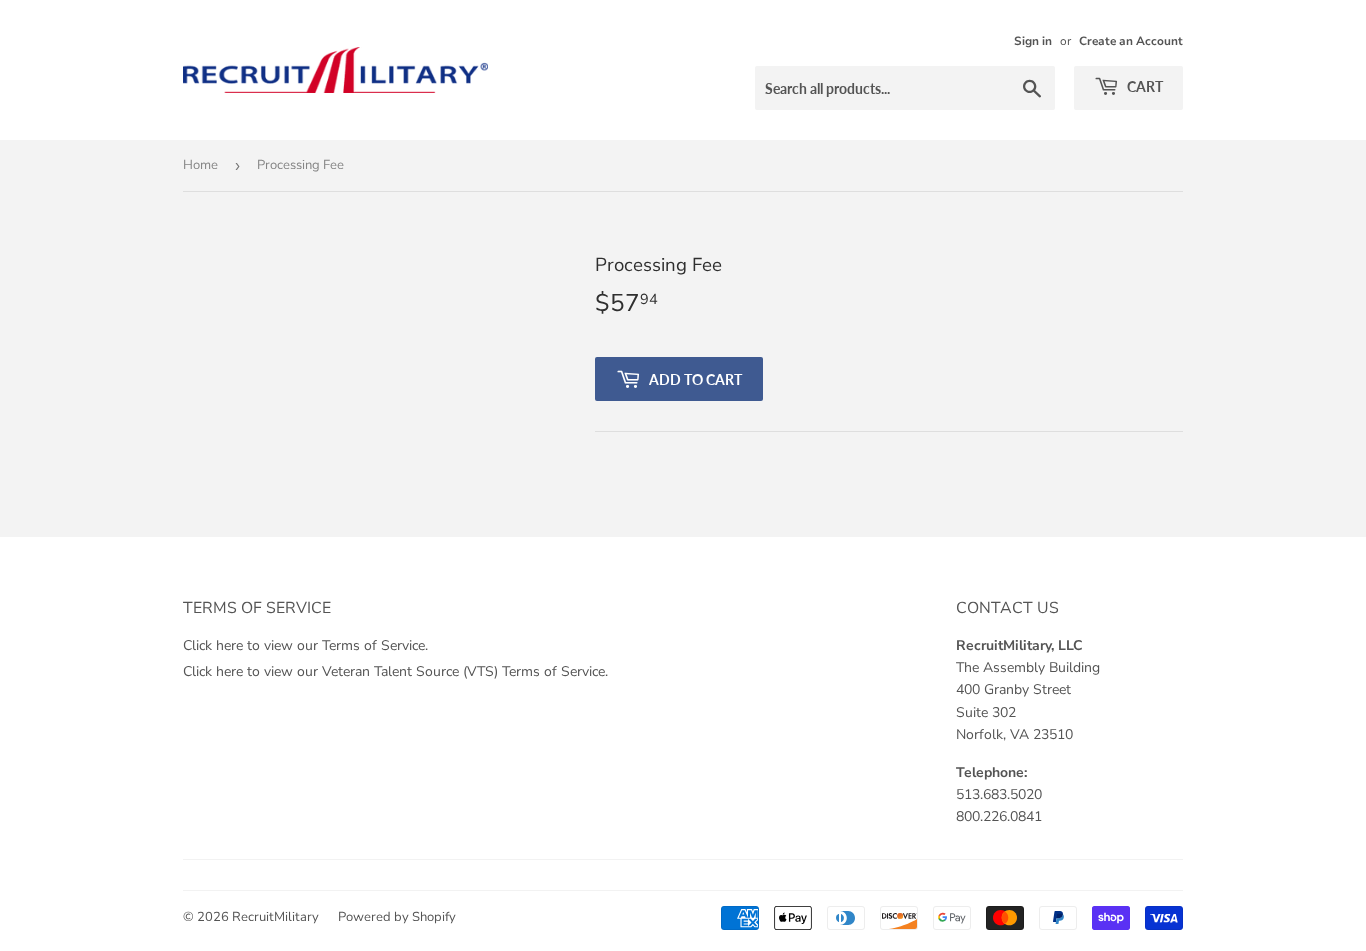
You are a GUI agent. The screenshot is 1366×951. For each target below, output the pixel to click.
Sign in (1033, 41)
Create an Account (1131, 41)
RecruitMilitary (275, 917)
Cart (1143, 86)
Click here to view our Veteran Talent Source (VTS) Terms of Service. (395, 671)
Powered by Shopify (397, 917)
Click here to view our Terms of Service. (305, 645)
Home (200, 165)
